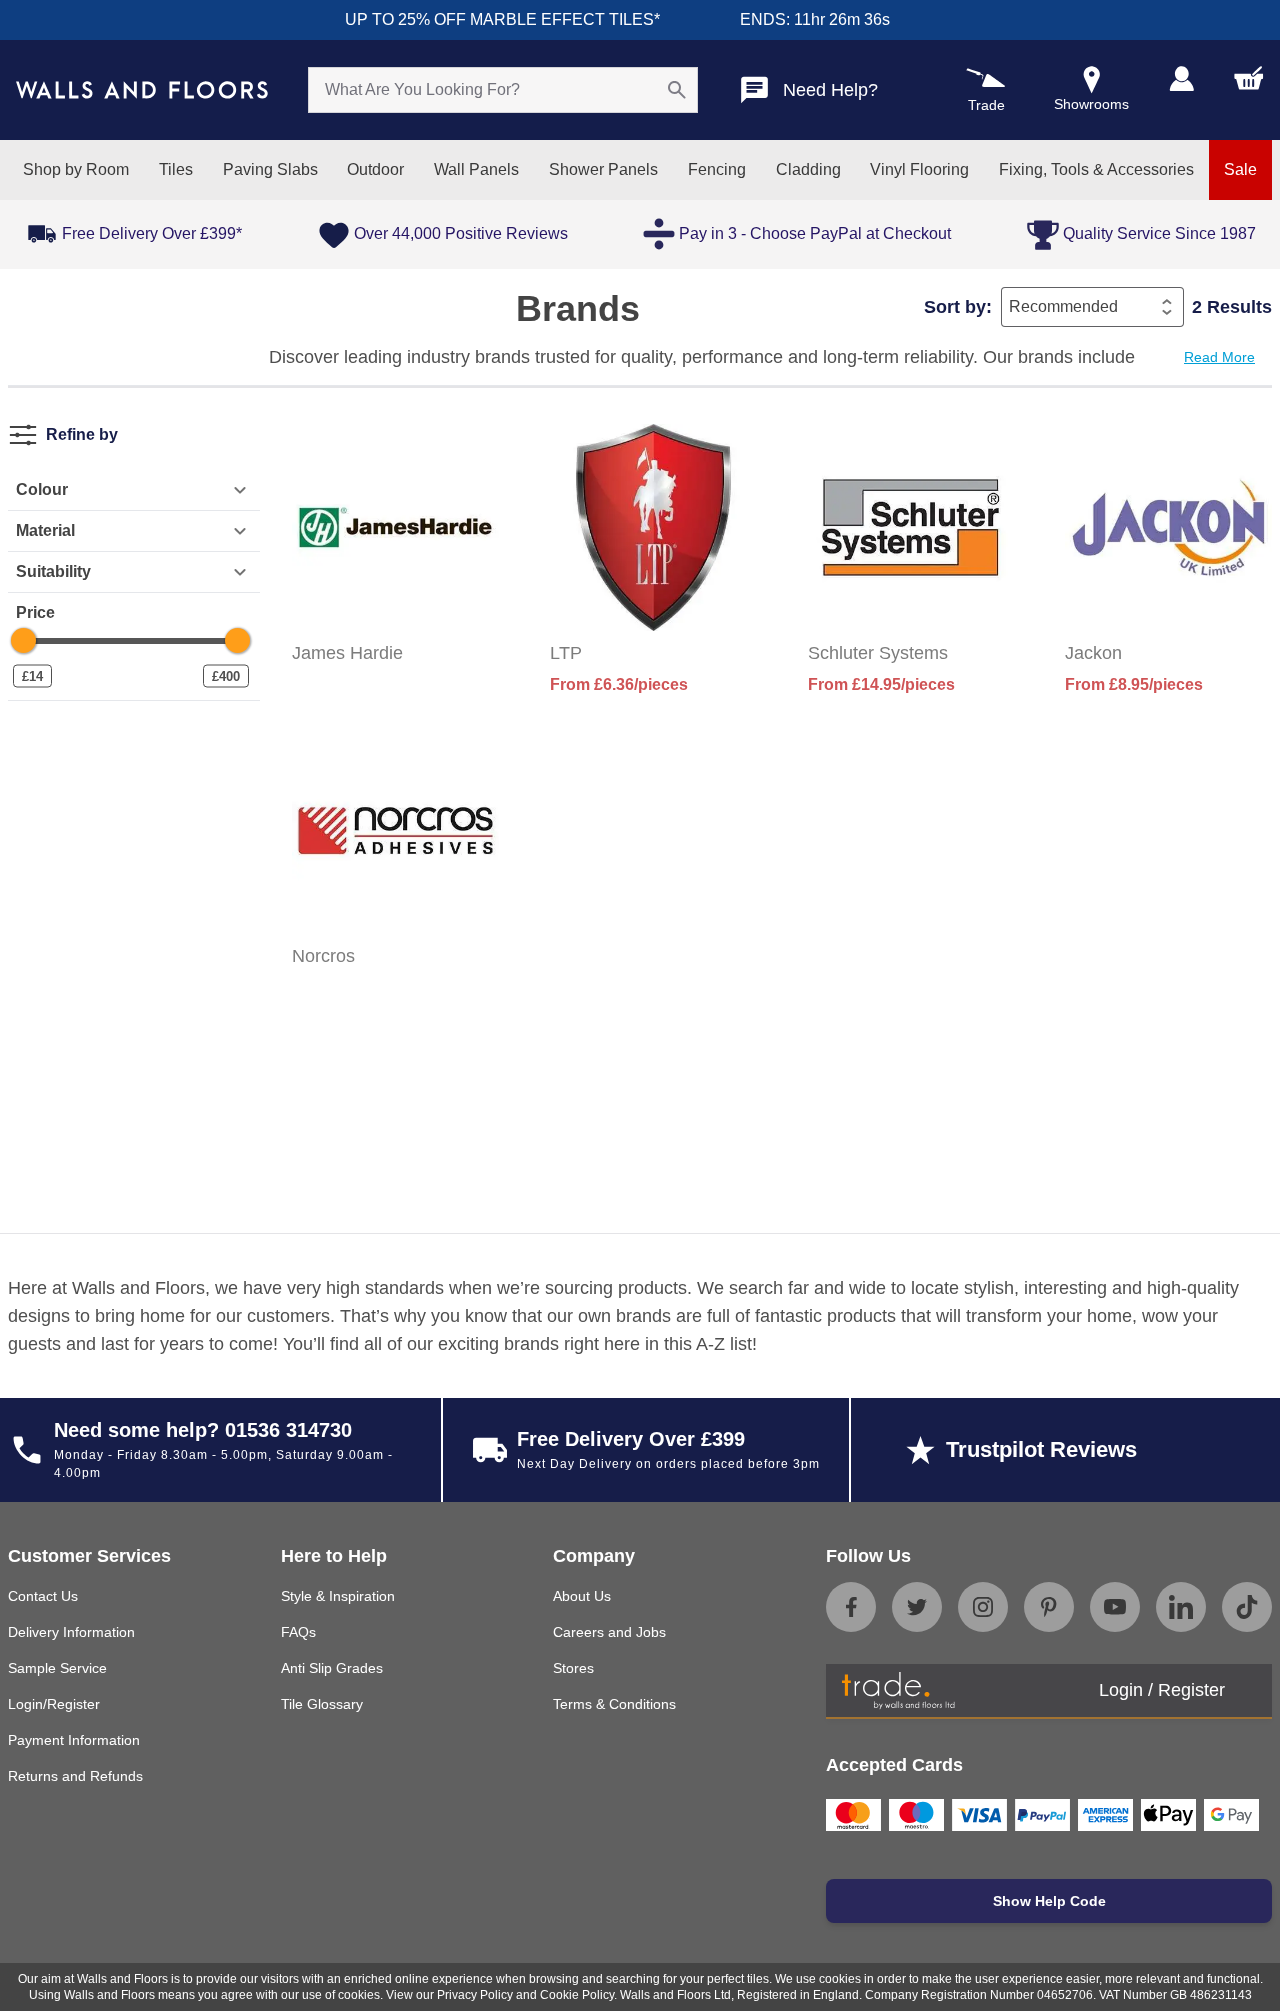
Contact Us (43, 1596)
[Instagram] (983, 1607)
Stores (573, 1668)
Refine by (82, 434)
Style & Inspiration (338, 1596)
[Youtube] (1115, 1607)
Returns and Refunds (75, 1776)
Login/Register (54, 1704)
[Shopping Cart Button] (1249, 78)
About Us (582, 1596)
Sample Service (57, 1668)
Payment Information (74, 1740)
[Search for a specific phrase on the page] (677, 90)
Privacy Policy (475, 1995)
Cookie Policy (577, 1995)
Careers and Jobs (609, 1632)
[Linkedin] (1181, 1607)
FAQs (298, 1632)
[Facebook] (851, 1607)
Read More (1219, 357)
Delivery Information (71, 1632)
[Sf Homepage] (142, 90)
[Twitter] (917, 1607)
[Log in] (1181, 78)
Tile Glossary (322, 1704)
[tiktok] (1247, 1607)
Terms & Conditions (614, 1704)
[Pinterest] (1049, 1607)
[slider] (23, 640)
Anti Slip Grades (332, 1668)
